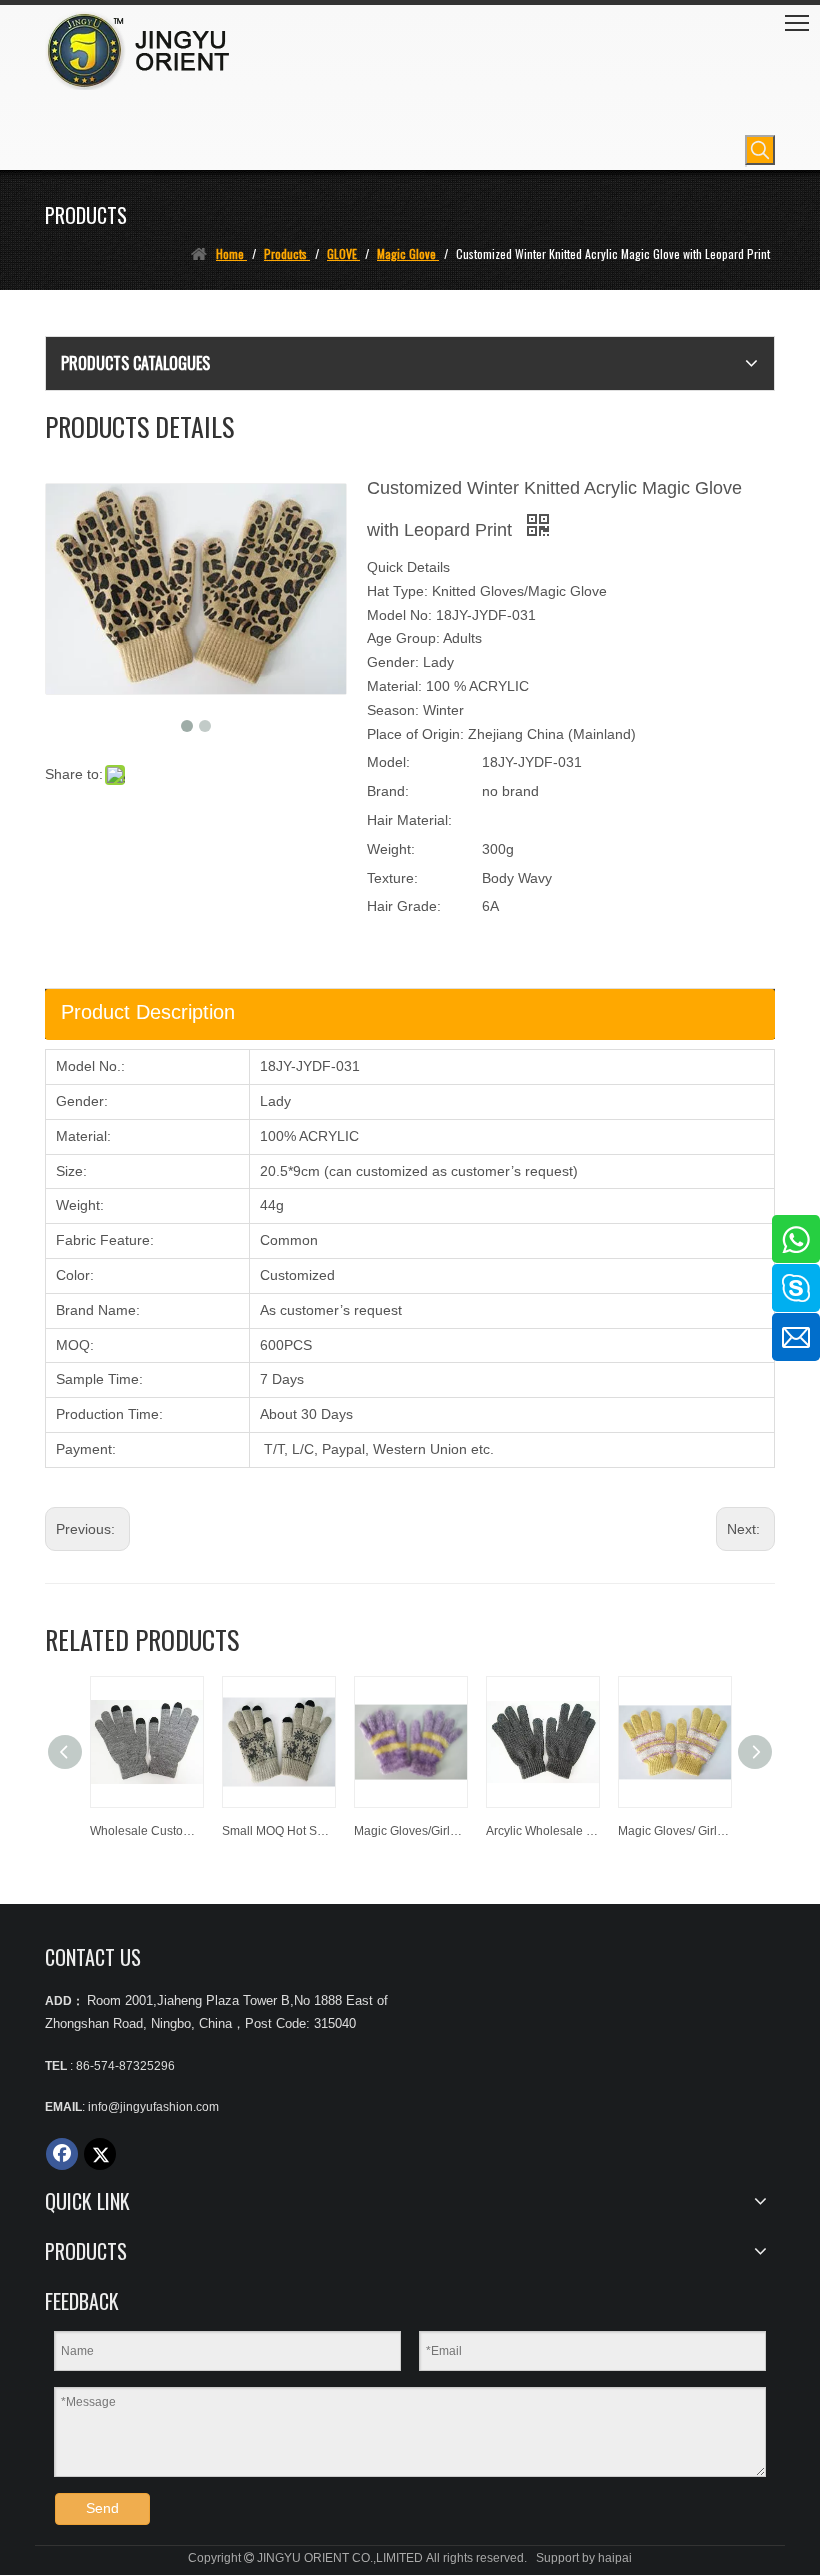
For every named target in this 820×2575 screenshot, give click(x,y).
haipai (615, 2558)
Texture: (392, 878)
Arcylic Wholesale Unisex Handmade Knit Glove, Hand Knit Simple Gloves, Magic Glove (542, 1831)
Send (102, 2508)
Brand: (388, 791)
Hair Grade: (404, 906)
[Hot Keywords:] (760, 150)
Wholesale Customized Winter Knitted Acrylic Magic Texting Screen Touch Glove (146, 1831)
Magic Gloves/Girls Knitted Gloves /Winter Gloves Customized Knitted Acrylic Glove (410, 1831)
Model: (388, 762)
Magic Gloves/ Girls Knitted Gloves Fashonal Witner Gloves (674, 1831)
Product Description (148, 1012)
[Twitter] (100, 2154)
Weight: (391, 849)
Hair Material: (409, 820)
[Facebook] (62, 2154)
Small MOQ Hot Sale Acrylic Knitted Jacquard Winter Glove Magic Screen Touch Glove (278, 1831)
